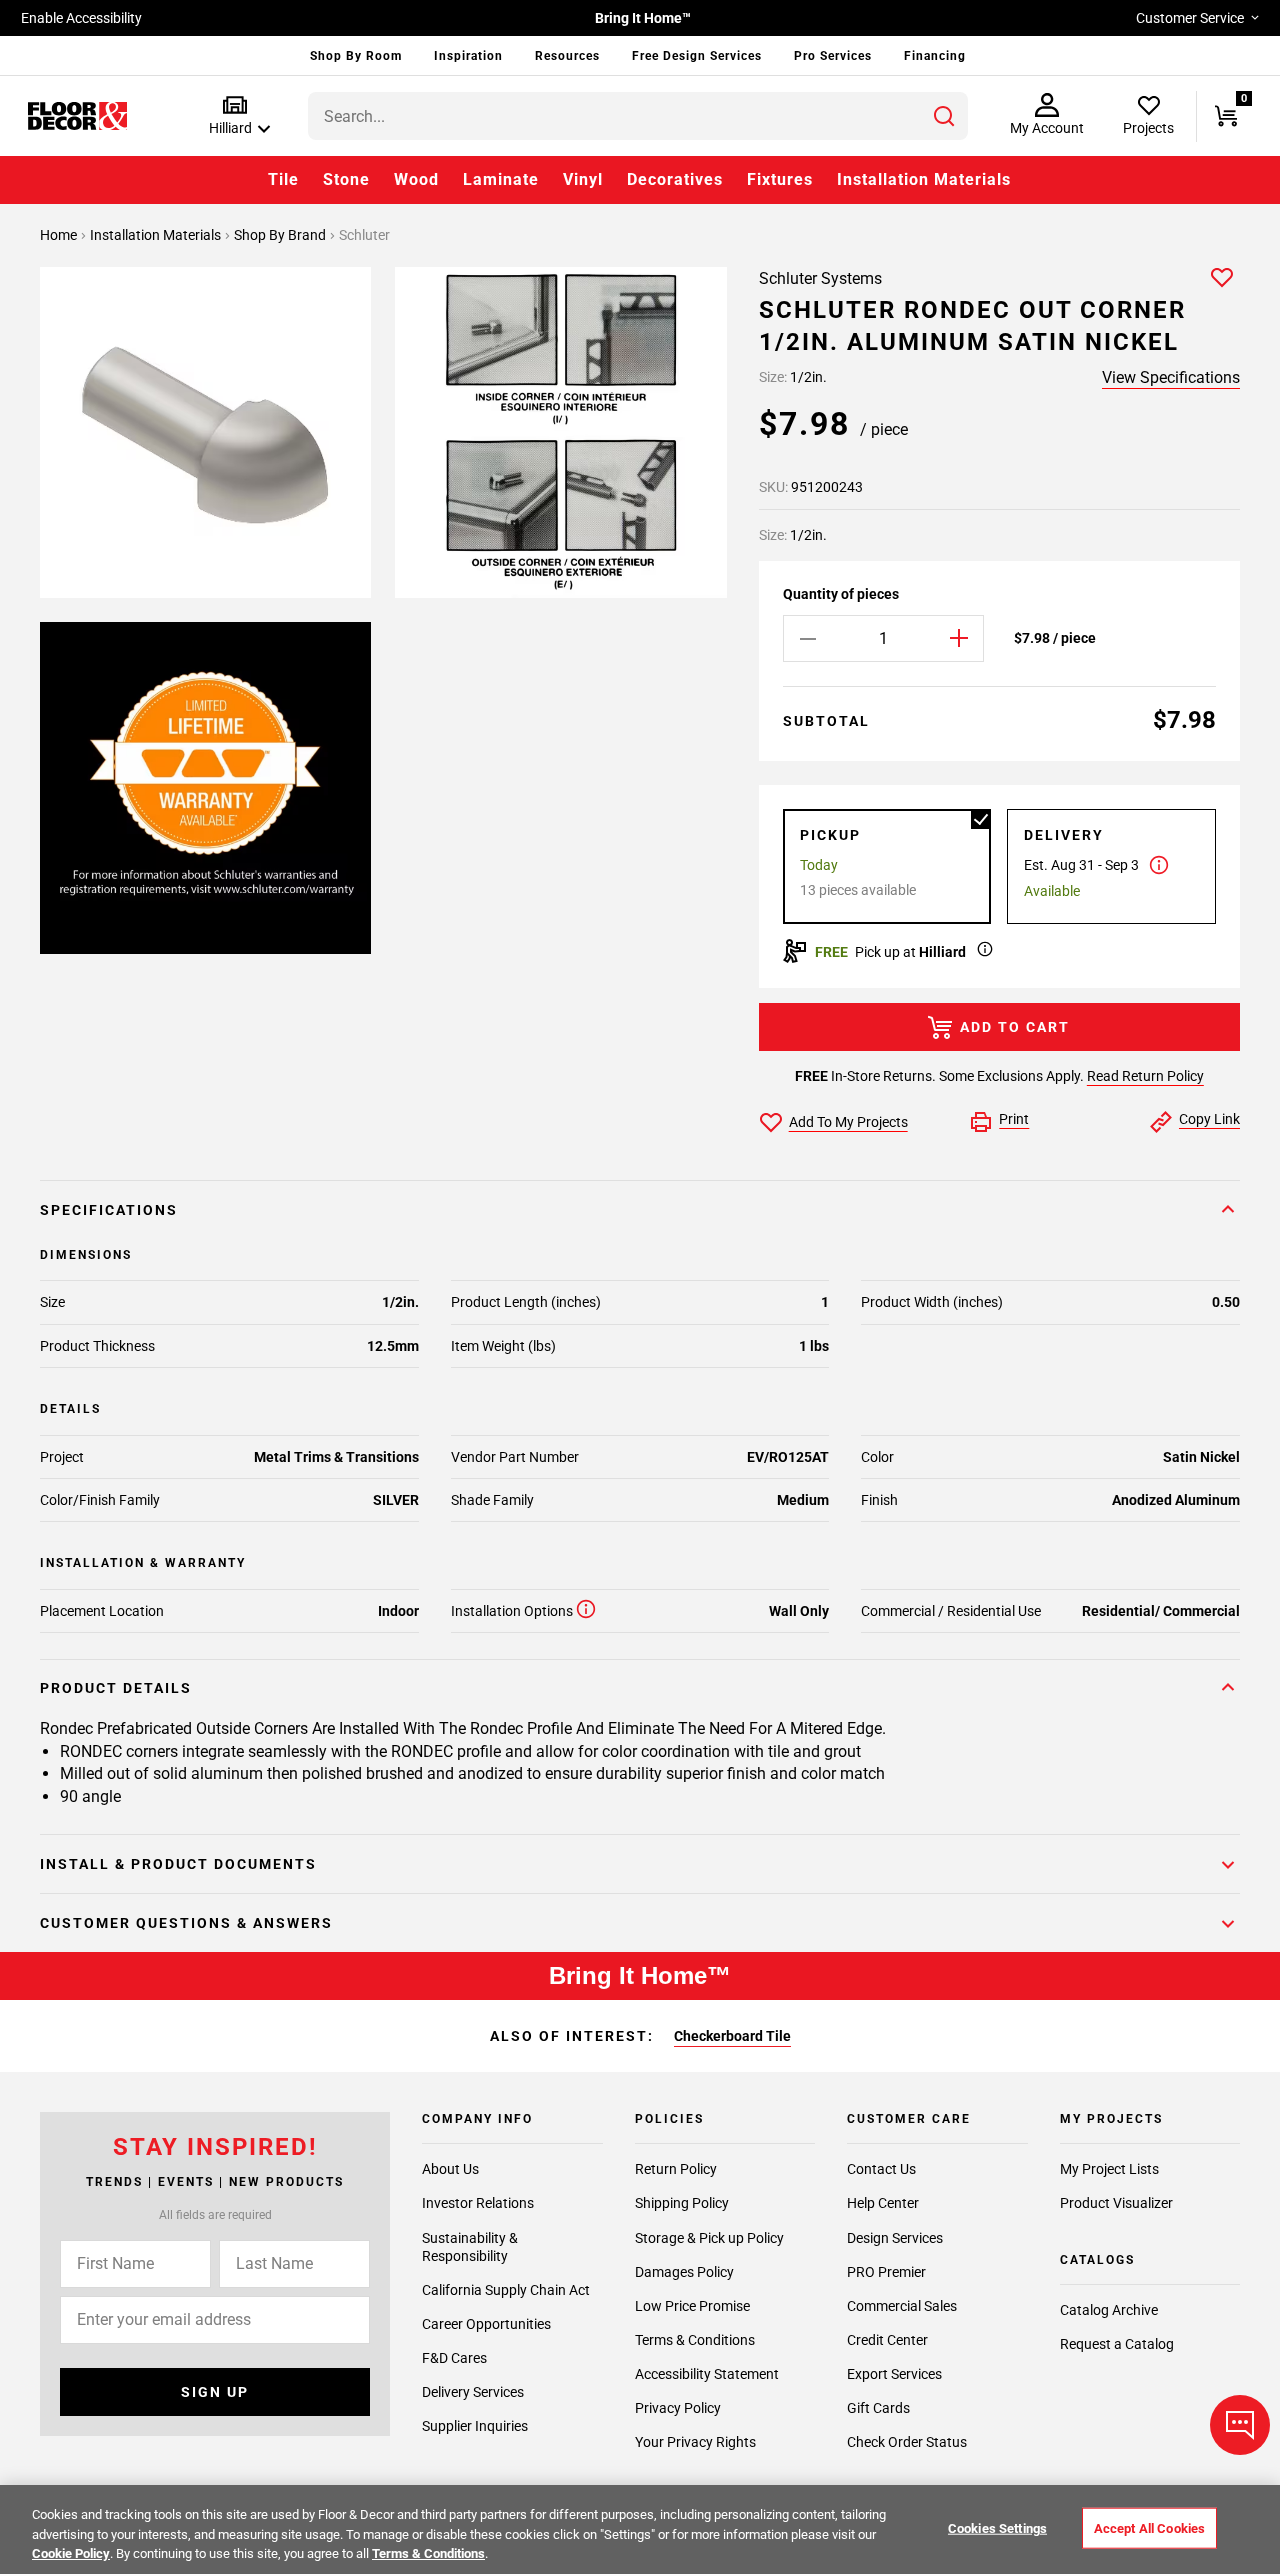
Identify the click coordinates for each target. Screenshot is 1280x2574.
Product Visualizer (1116, 2203)
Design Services (895, 2238)
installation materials (157, 235)
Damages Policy (684, 2272)
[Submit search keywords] (944, 116)
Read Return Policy (1145, 1076)
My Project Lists (1109, 2169)
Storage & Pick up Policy (709, 2238)
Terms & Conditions (695, 2340)
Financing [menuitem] (935, 56)
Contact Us (881, 2169)
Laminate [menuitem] (501, 179)
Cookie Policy (71, 2553)
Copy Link (1209, 1119)
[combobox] (638, 116)
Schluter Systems (820, 278)
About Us (450, 2169)
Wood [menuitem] (416, 179)
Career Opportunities (486, 2324)
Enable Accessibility (81, 18)
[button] (235, 116)
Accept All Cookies (1149, 2527)
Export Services (894, 2374)
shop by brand (281, 235)
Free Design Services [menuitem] (697, 56)
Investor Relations (478, 2203)
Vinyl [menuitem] (583, 179)
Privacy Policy (678, 2408)
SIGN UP (215, 2392)
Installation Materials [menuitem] (924, 179)
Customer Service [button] (1190, 18)
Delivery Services (473, 2392)
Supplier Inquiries (475, 2426)
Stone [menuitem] (346, 179)
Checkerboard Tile (732, 2036)
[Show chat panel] (1240, 2425)
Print (1014, 1119)
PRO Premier (886, 2272)
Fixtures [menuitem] (780, 179)
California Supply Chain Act (506, 2290)
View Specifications (1171, 377)
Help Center (883, 2203)
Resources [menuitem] (567, 56)
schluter (364, 235)
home (60, 235)
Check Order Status (907, 2442)
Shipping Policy (682, 2203)
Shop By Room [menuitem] (356, 56)
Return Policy (676, 2169)
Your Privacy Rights (695, 2442)
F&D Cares (454, 2358)
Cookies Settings (997, 2527)
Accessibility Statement (707, 2374)
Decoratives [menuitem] (675, 179)
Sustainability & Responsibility (470, 2247)
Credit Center (887, 2340)
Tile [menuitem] (283, 179)
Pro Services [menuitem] (833, 56)
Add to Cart (1015, 1027)
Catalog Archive (1109, 2310)
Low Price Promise (692, 2306)
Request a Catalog (1117, 2344)
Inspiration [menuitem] (468, 56)
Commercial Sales (902, 2306)
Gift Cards (878, 2408)
